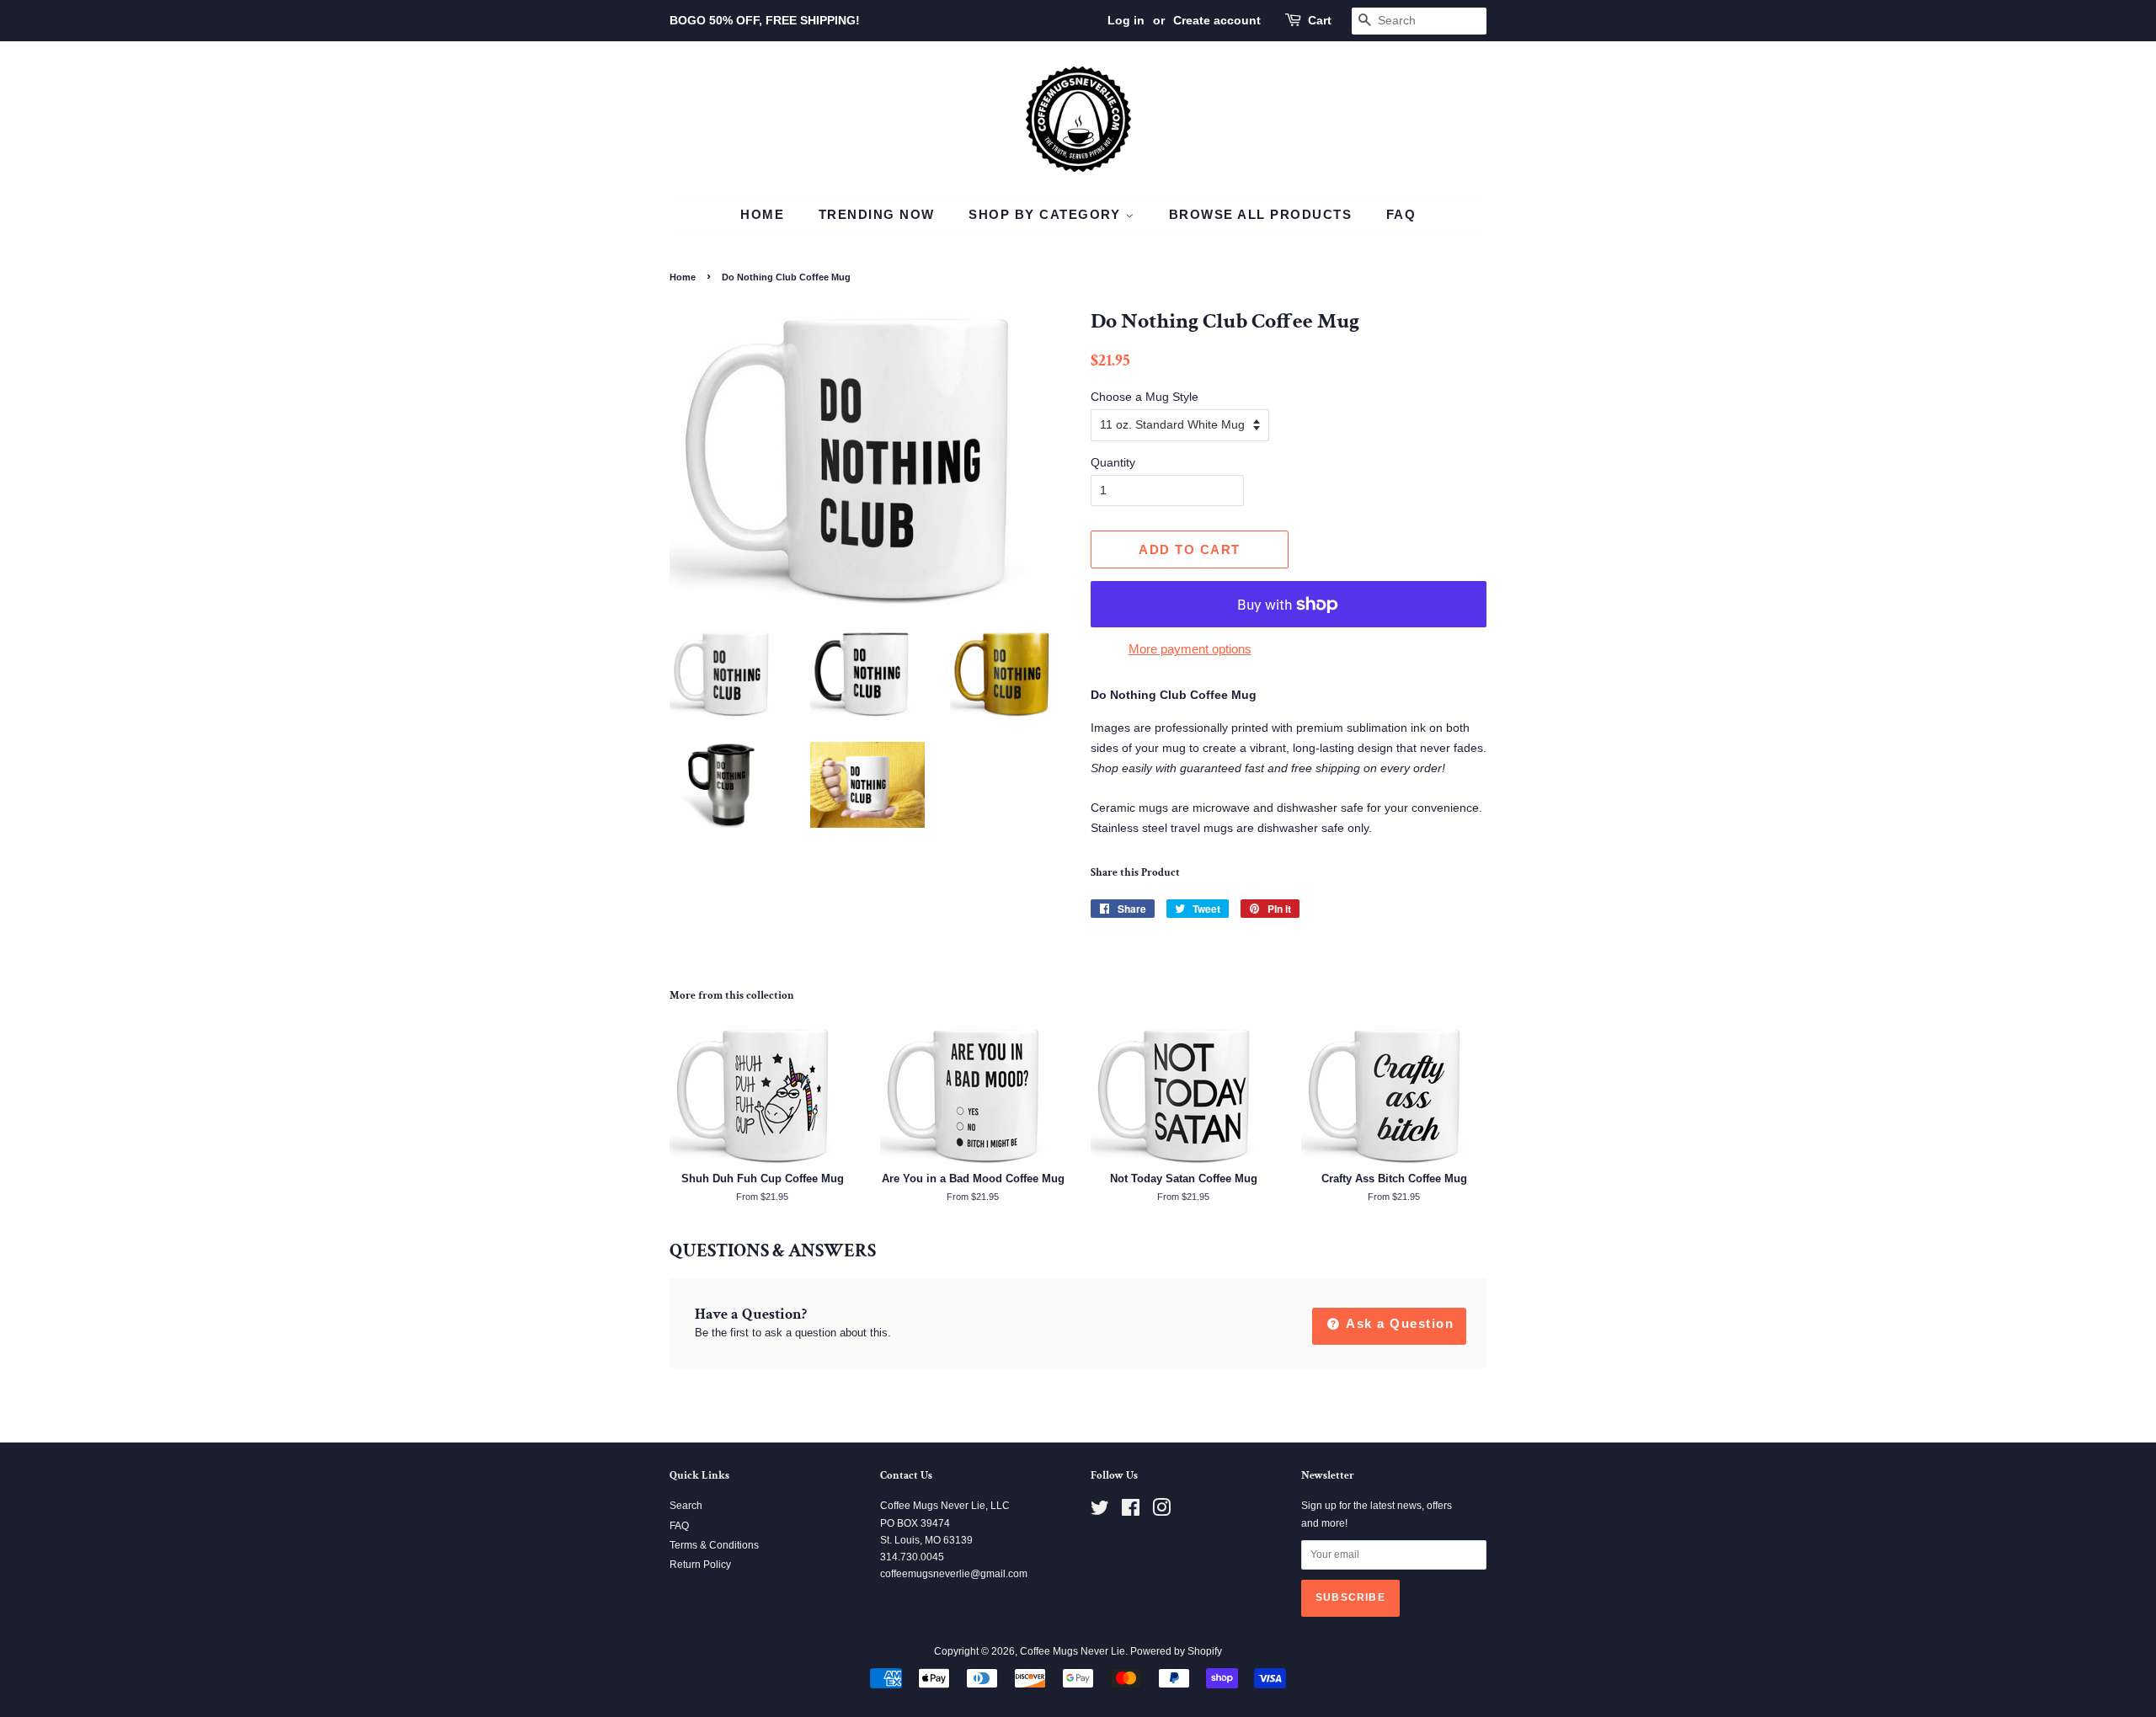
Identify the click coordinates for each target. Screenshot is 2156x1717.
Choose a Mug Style (1145, 397)
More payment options (1190, 649)
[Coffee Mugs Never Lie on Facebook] (1131, 1512)
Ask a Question (1398, 1323)
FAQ (1401, 214)
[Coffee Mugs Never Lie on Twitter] (1100, 1512)
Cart (1320, 20)
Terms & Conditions (714, 1545)
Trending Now (877, 214)
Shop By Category (1047, 214)
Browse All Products (1261, 214)
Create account (1217, 20)
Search (686, 1506)
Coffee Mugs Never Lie (1073, 1651)
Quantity (1113, 462)
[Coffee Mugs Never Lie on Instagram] (1161, 1512)
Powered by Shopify (1176, 1651)
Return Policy (700, 1565)
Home (762, 214)
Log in (1126, 20)
